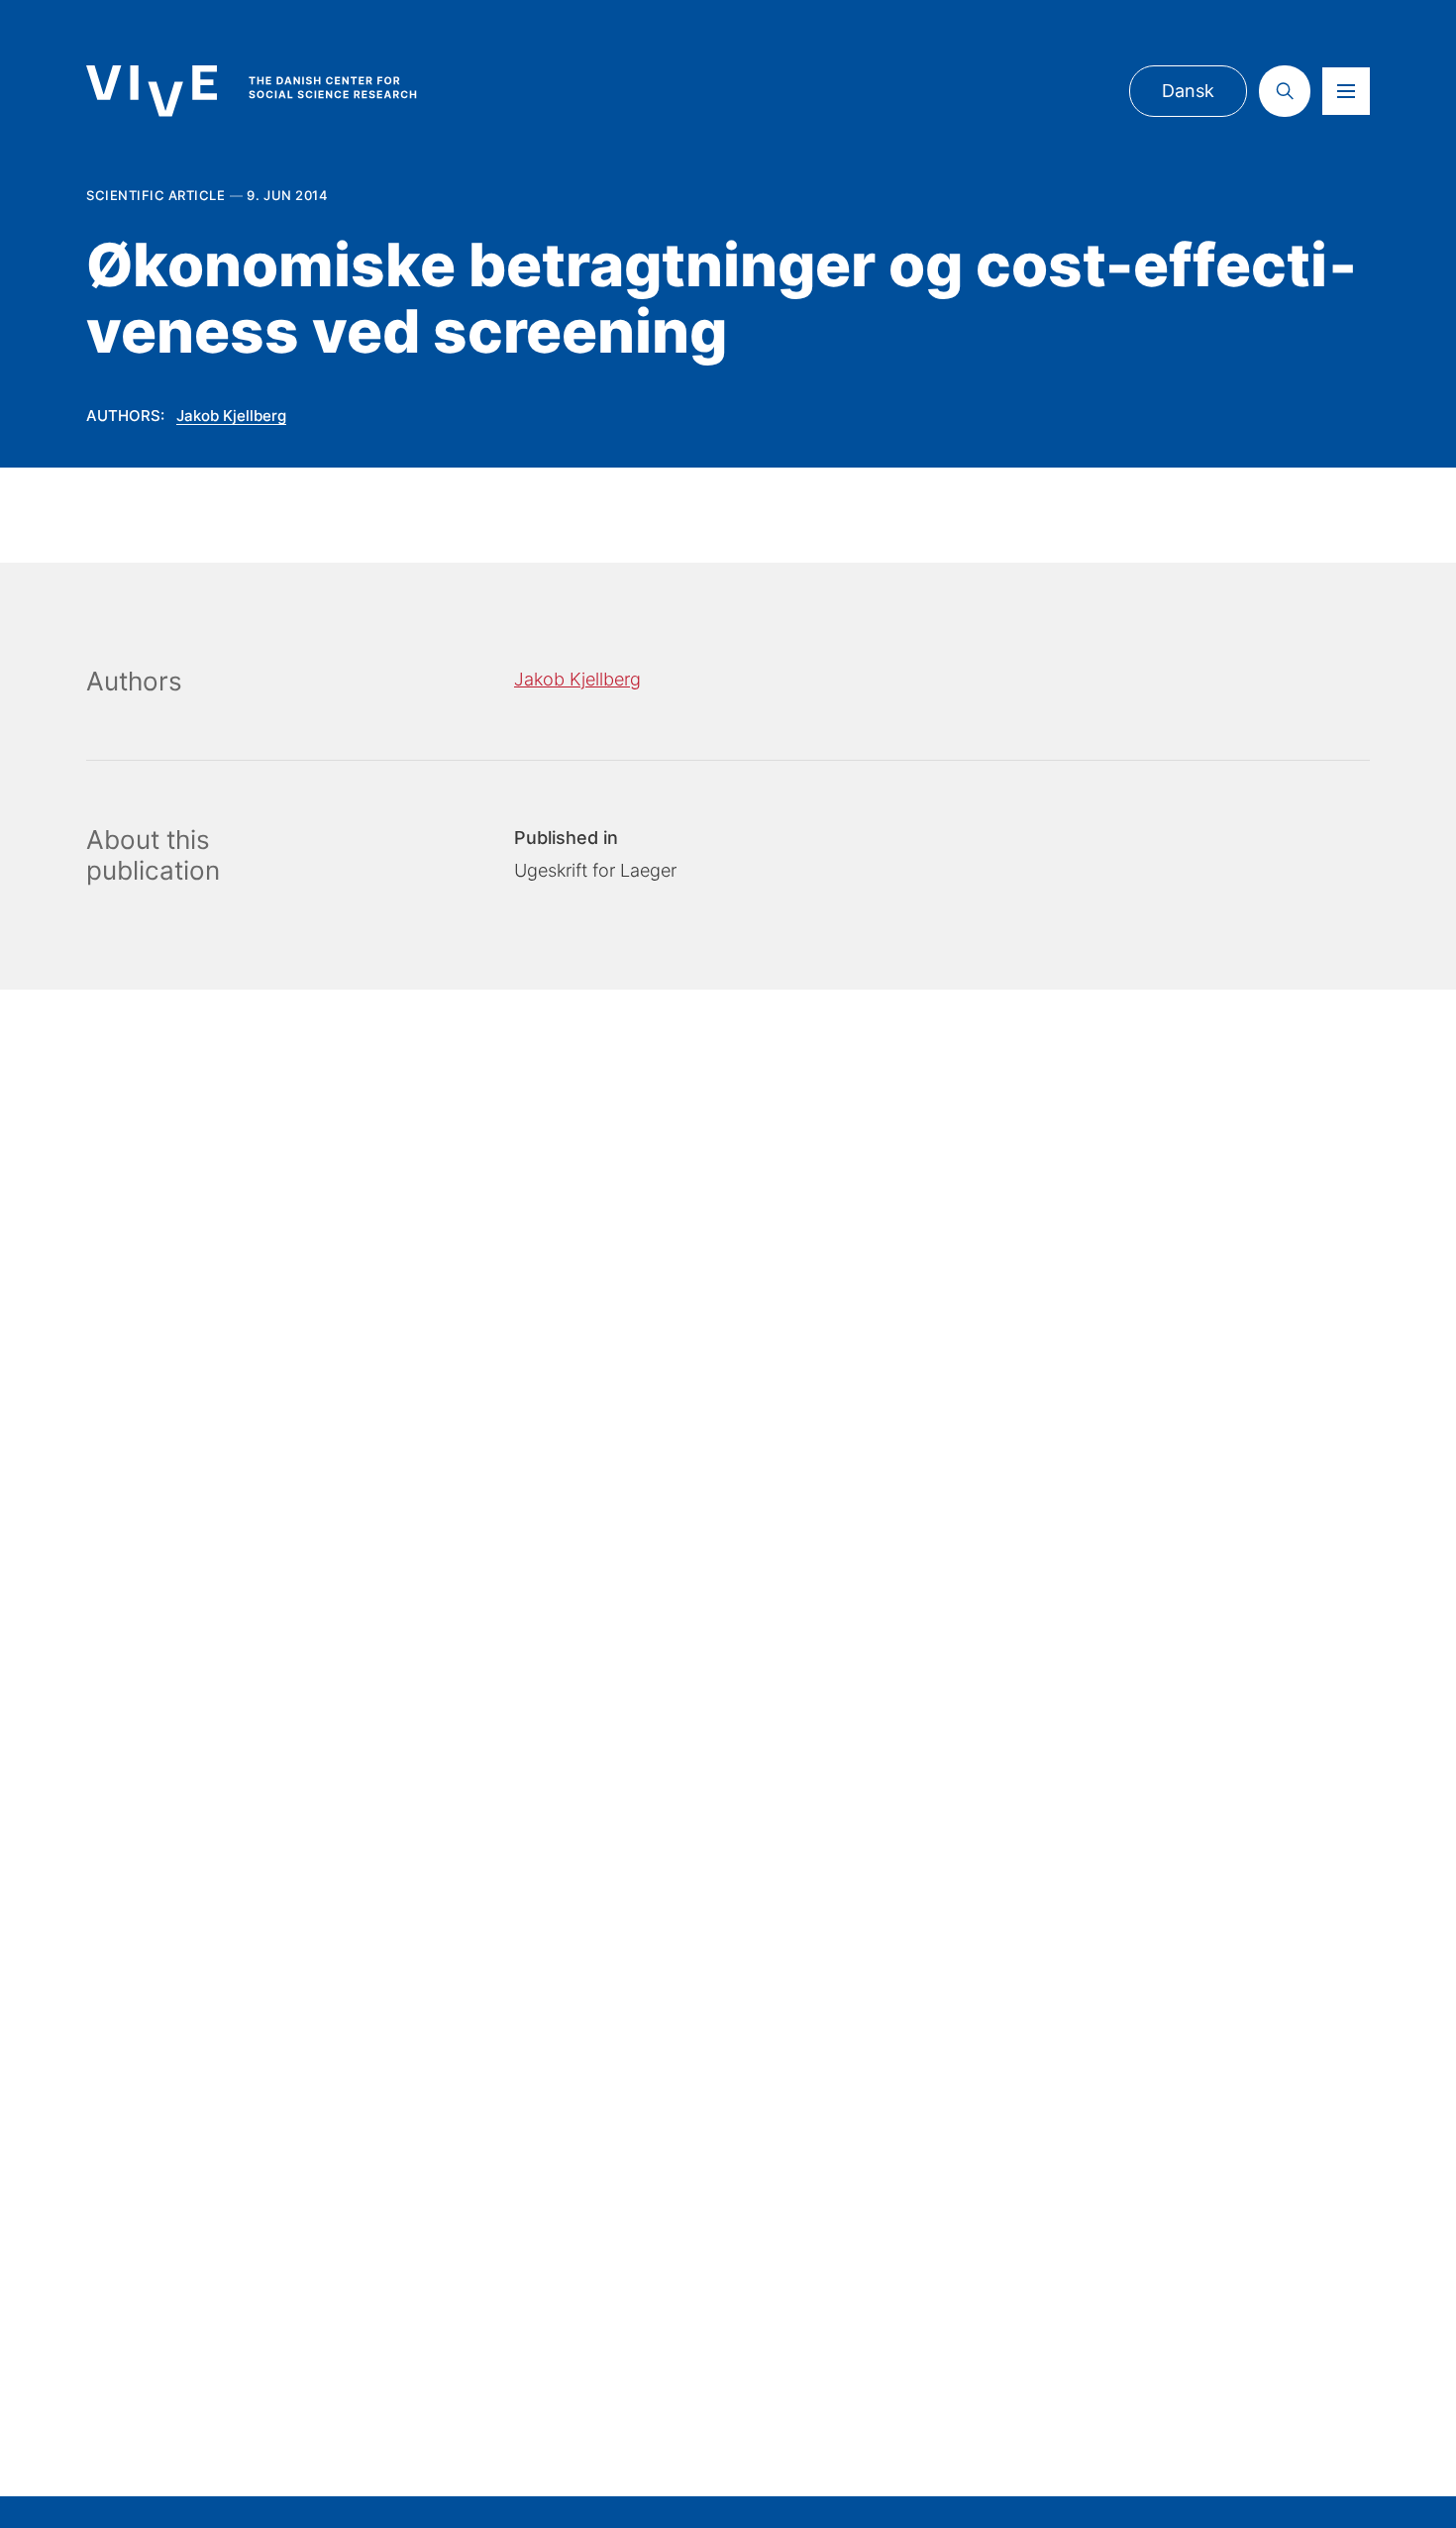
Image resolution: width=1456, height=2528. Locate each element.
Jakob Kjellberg (231, 416)
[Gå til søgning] (1285, 91)
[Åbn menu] (1346, 91)
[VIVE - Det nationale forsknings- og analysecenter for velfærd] (271, 91)
